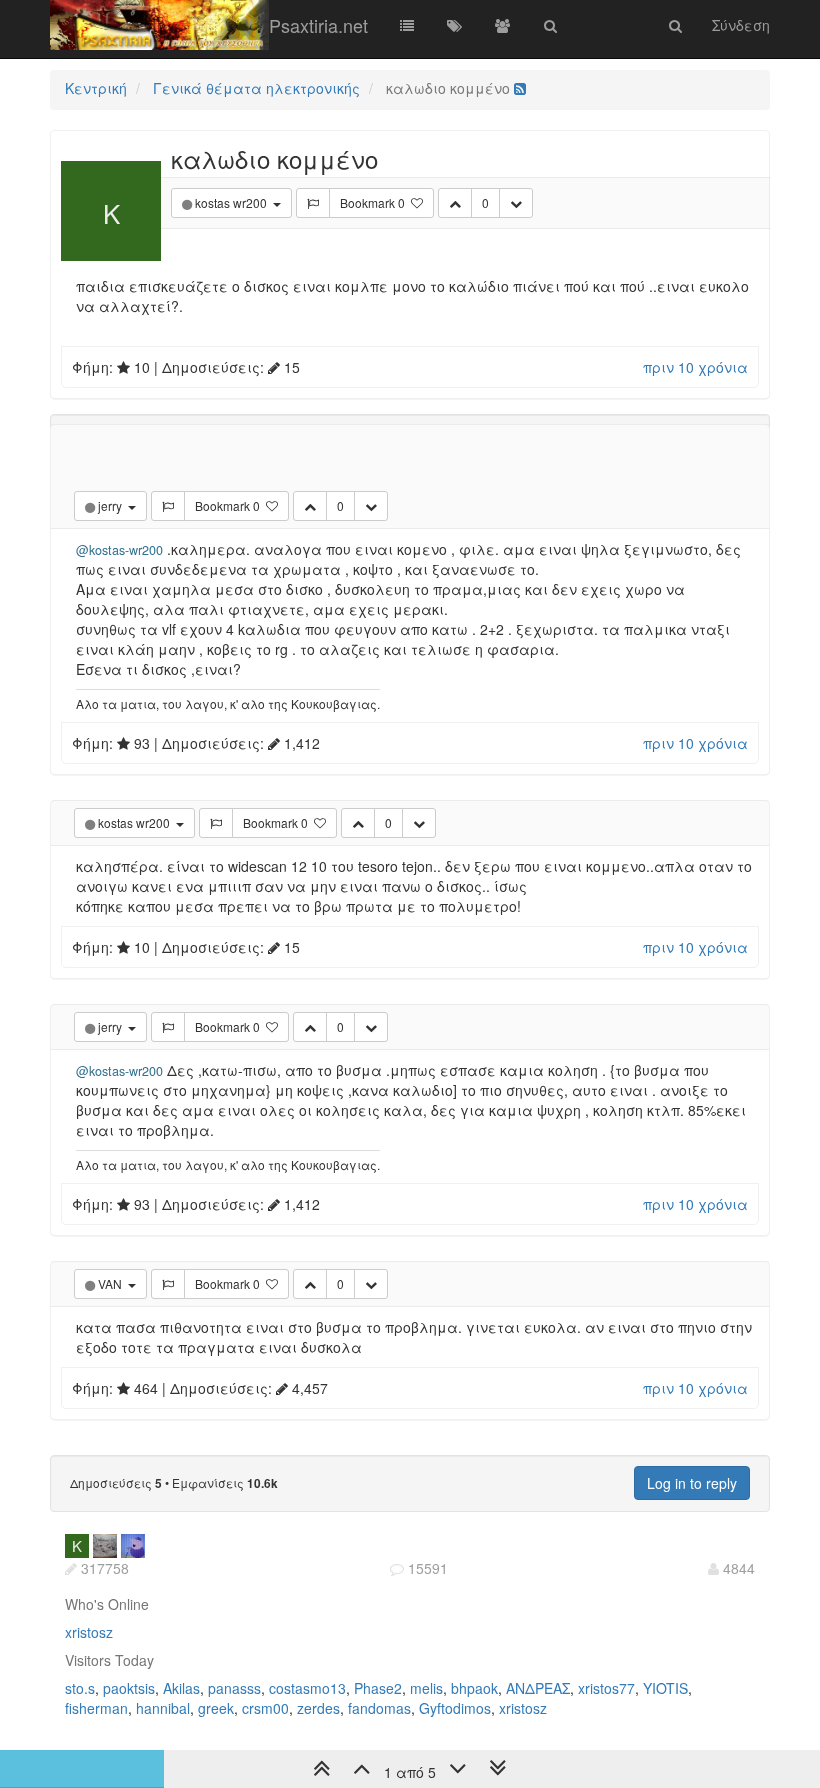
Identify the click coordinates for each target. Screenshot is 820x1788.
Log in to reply (692, 1483)
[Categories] (407, 25)
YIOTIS (665, 1688)
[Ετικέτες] (455, 25)
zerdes (318, 1708)
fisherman (96, 1708)
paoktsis (129, 1688)
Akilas (181, 1688)
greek (216, 1708)
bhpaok (474, 1688)
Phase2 (378, 1688)
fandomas (379, 1708)
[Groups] (503, 25)
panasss (234, 1688)
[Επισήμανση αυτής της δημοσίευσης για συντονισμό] (313, 203)
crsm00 (265, 1708)
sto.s (80, 1688)
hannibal (163, 1708)
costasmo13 (307, 1688)
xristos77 (606, 1688)
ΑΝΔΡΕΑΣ (538, 1688)
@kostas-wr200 (119, 550)
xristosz (89, 1632)
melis (426, 1688)
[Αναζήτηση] (551, 25)
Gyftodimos (455, 1708)
